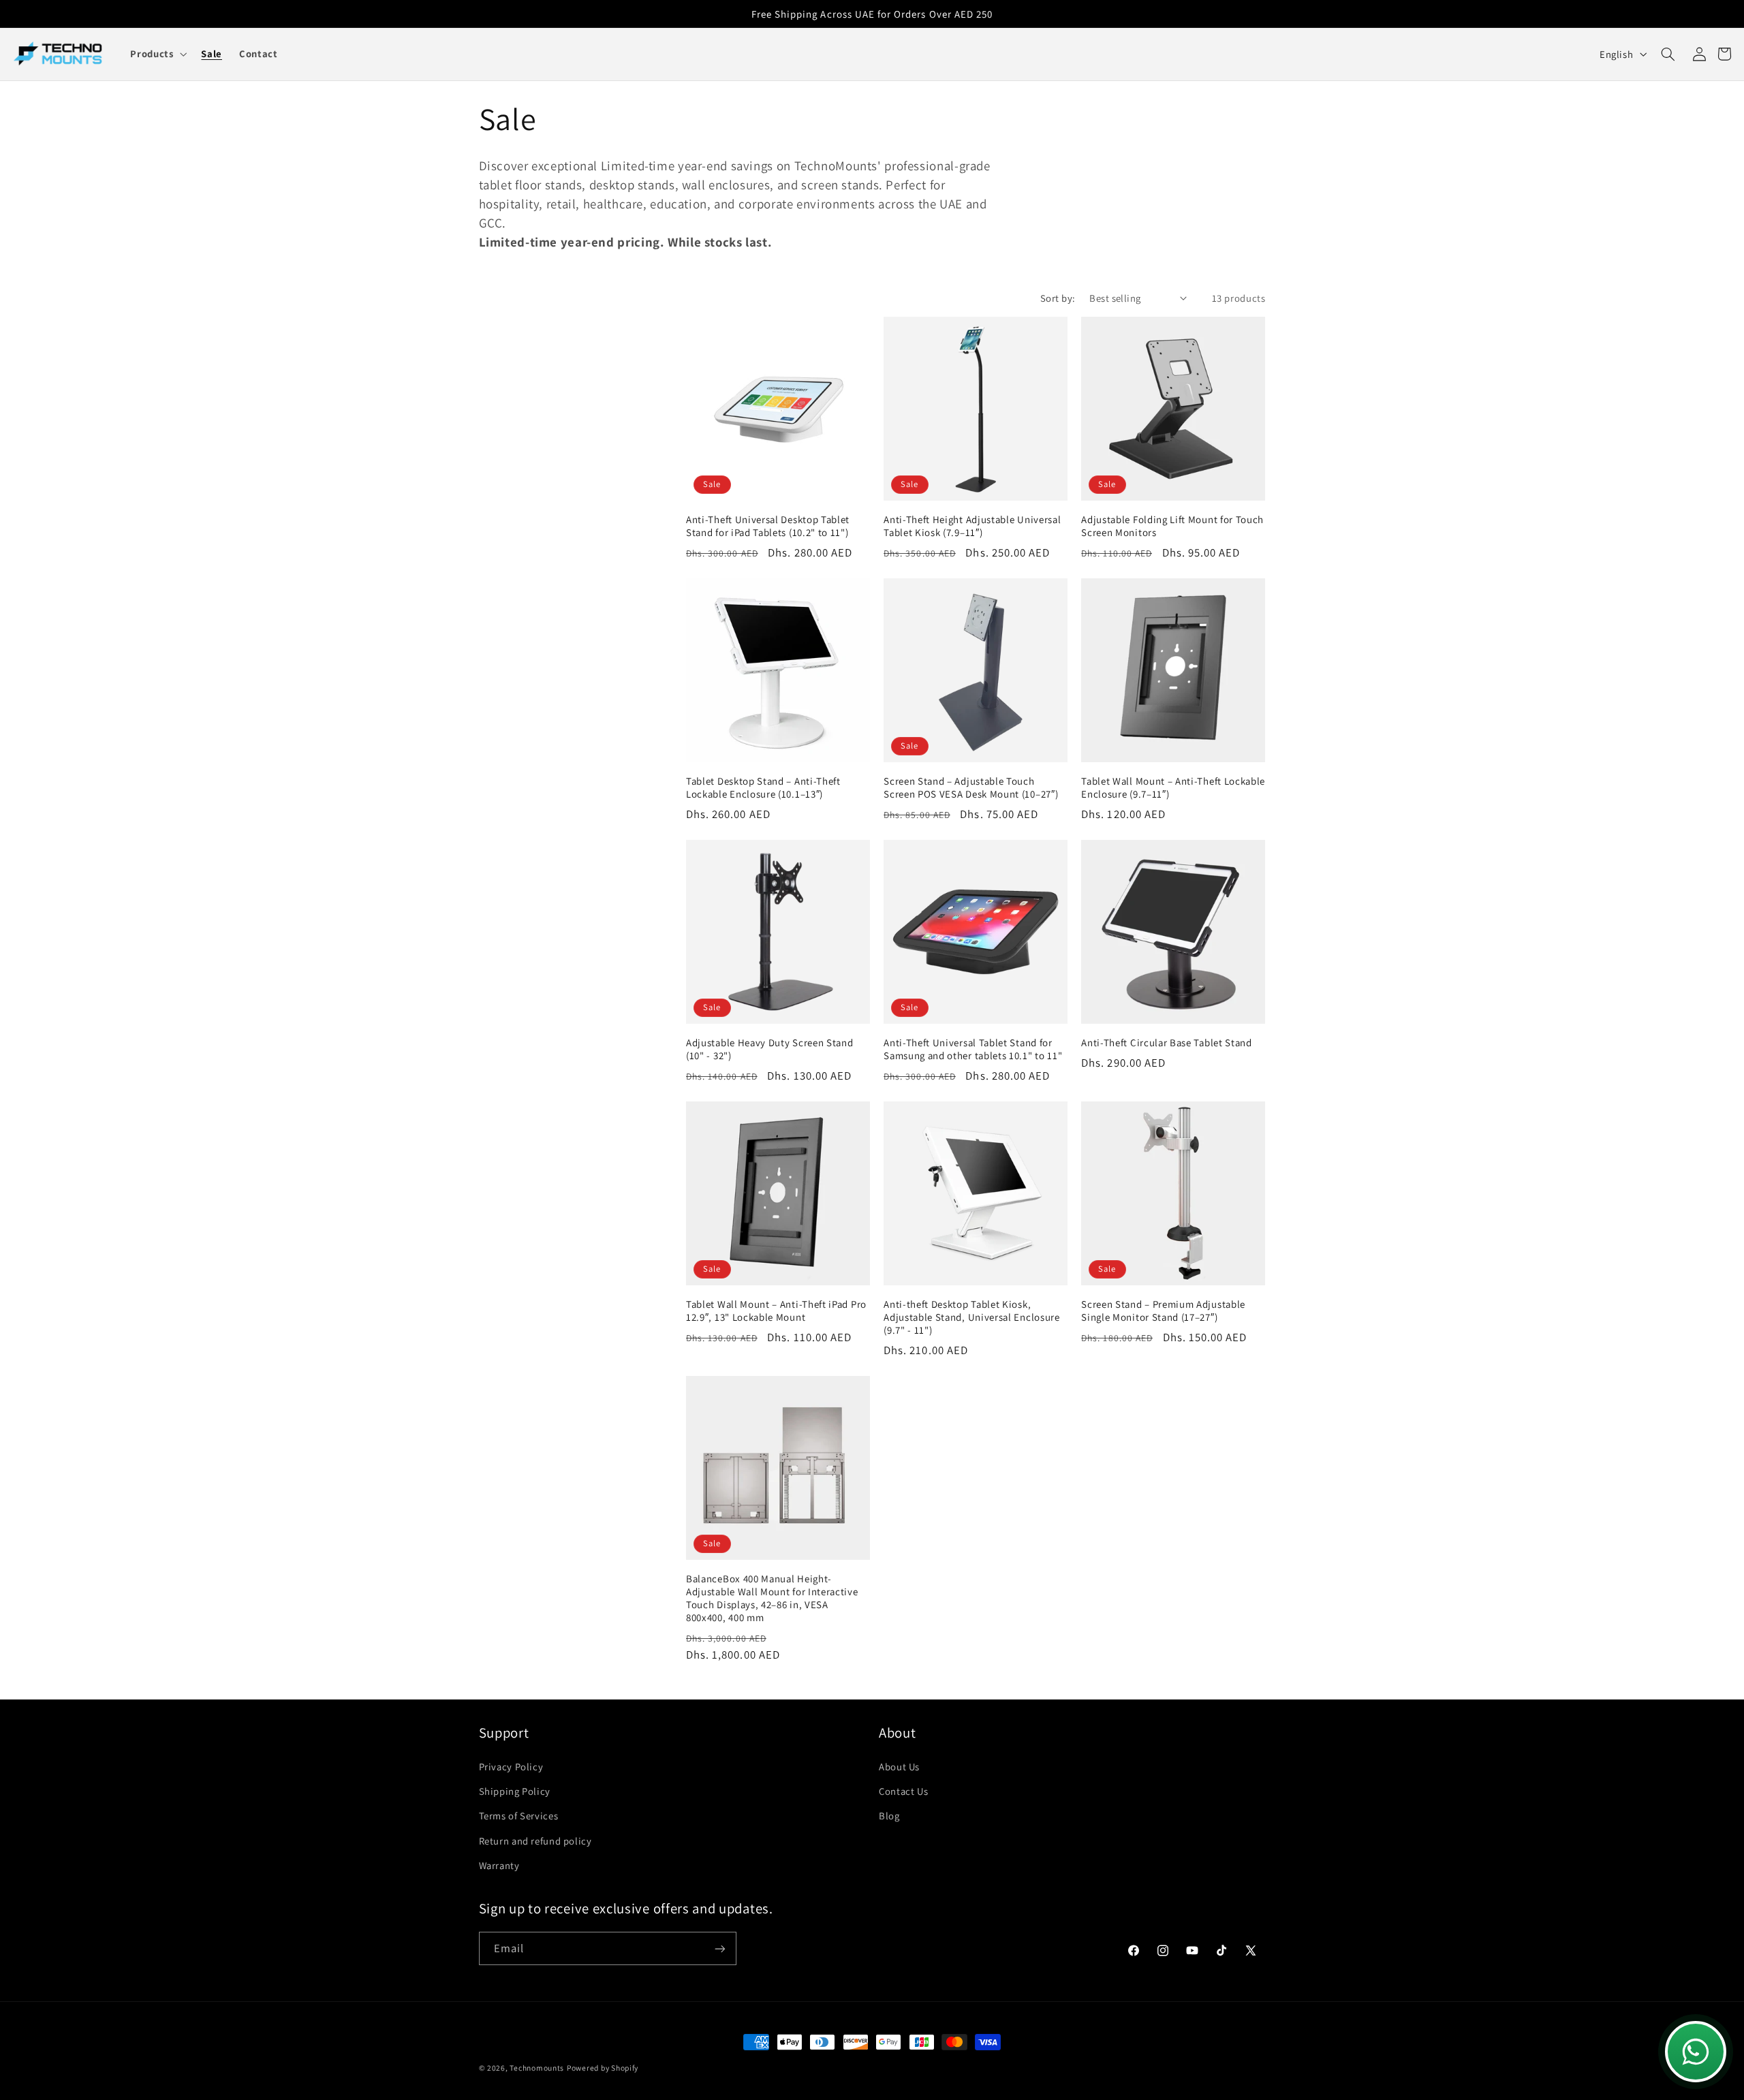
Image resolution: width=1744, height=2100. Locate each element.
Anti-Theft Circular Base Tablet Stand (1167, 1043)
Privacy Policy (511, 1767)
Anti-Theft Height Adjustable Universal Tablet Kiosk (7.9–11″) (972, 526)
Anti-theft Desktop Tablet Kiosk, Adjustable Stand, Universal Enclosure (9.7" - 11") (972, 1317)
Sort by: (1058, 298)
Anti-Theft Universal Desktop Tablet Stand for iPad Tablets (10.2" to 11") (768, 526)
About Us (899, 1767)
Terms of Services (519, 1816)
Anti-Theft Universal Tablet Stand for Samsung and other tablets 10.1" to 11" (973, 1049)
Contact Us (903, 1791)
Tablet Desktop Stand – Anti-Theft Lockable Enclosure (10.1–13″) (763, 787)
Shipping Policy (515, 1791)
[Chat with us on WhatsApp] (1696, 2052)
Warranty (499, 1865)
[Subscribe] (719, 1948)
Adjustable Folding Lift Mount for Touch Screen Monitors (1172, 526)
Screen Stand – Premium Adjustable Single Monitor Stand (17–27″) (1163, 1311)
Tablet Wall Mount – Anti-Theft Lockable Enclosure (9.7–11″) (1173, 787)
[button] (157, 54)
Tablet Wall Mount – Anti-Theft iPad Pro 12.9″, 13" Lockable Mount (776, 1311)
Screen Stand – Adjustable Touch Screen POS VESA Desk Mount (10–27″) (971, 787)
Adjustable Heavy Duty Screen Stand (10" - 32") (769, 1049)
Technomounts (537, 2068)
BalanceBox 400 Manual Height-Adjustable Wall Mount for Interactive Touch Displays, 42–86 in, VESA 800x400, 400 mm (772, 1598)
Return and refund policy (535, 1841)
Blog (889, 1816)
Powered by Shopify (603, 2068)
